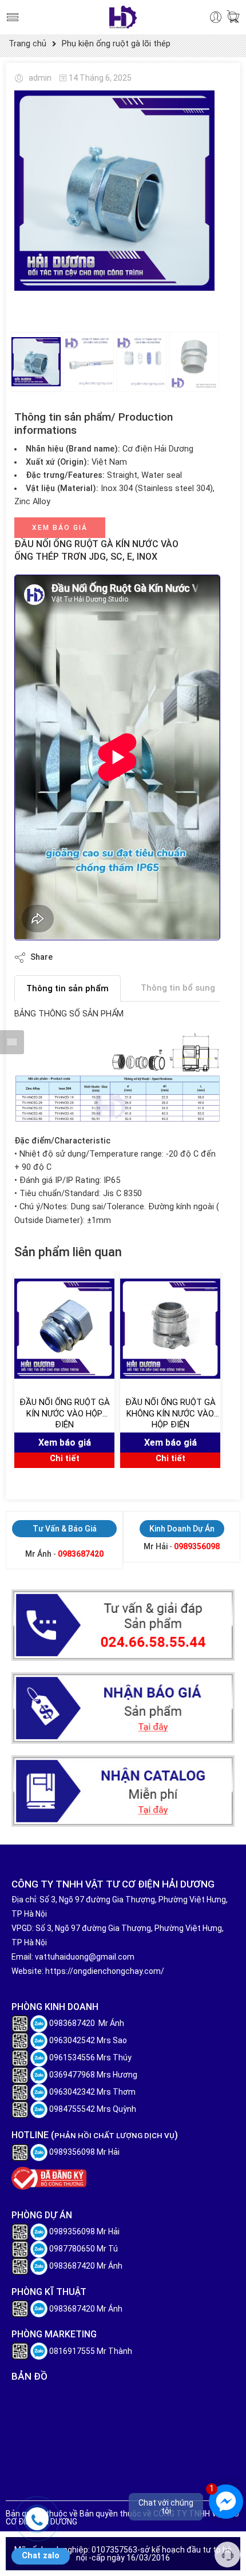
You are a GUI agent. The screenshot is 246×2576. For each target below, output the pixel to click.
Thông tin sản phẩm (68, 988)
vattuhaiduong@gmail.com (85, 1957)
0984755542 (72, 2109)
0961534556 (72, 2057)
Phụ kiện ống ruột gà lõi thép (116, 44)
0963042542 (72, 2040)
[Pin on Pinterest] (117, 957)
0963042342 (72, 2092)
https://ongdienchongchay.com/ (105, 1971)
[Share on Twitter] (71, 957)
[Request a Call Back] (227, 2555)
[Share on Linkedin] (140, 957)
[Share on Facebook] (94, 957)
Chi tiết (65, 1459)
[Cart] (233, 17)
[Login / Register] (216, 17)
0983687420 (81, 1554)
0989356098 (197, 1546)
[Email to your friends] (163, 957)
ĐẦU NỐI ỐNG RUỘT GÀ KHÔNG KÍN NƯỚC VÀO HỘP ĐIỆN (170, 1413)
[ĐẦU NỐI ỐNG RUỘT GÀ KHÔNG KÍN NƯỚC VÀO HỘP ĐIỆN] (170, 1328)
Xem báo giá (60, 528)
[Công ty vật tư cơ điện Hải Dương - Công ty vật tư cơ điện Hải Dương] (123, 17)
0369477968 (72, 2075)
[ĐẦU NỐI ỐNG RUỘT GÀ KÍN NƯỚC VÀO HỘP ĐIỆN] (64, 1328)
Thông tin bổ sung (178, 988)
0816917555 (72, 2351)
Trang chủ (27, 44)
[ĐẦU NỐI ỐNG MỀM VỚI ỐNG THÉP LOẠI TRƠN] (114, 191)
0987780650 (72, 2249)
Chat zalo (41, 2556)
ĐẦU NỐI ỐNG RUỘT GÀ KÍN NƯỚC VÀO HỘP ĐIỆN (65, 1413)
